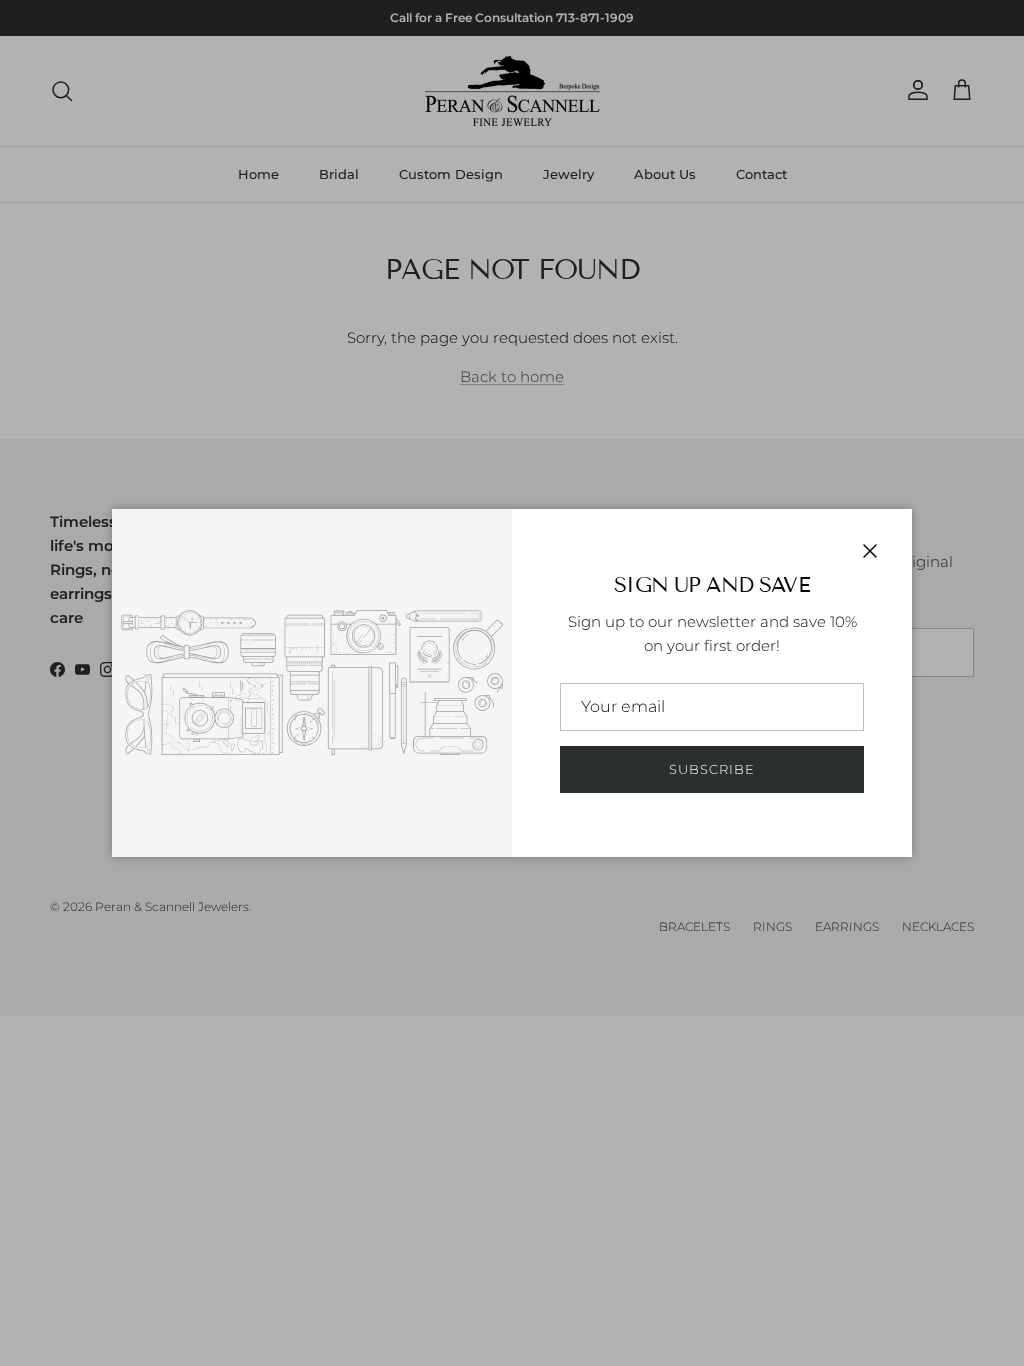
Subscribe (712, 769)
